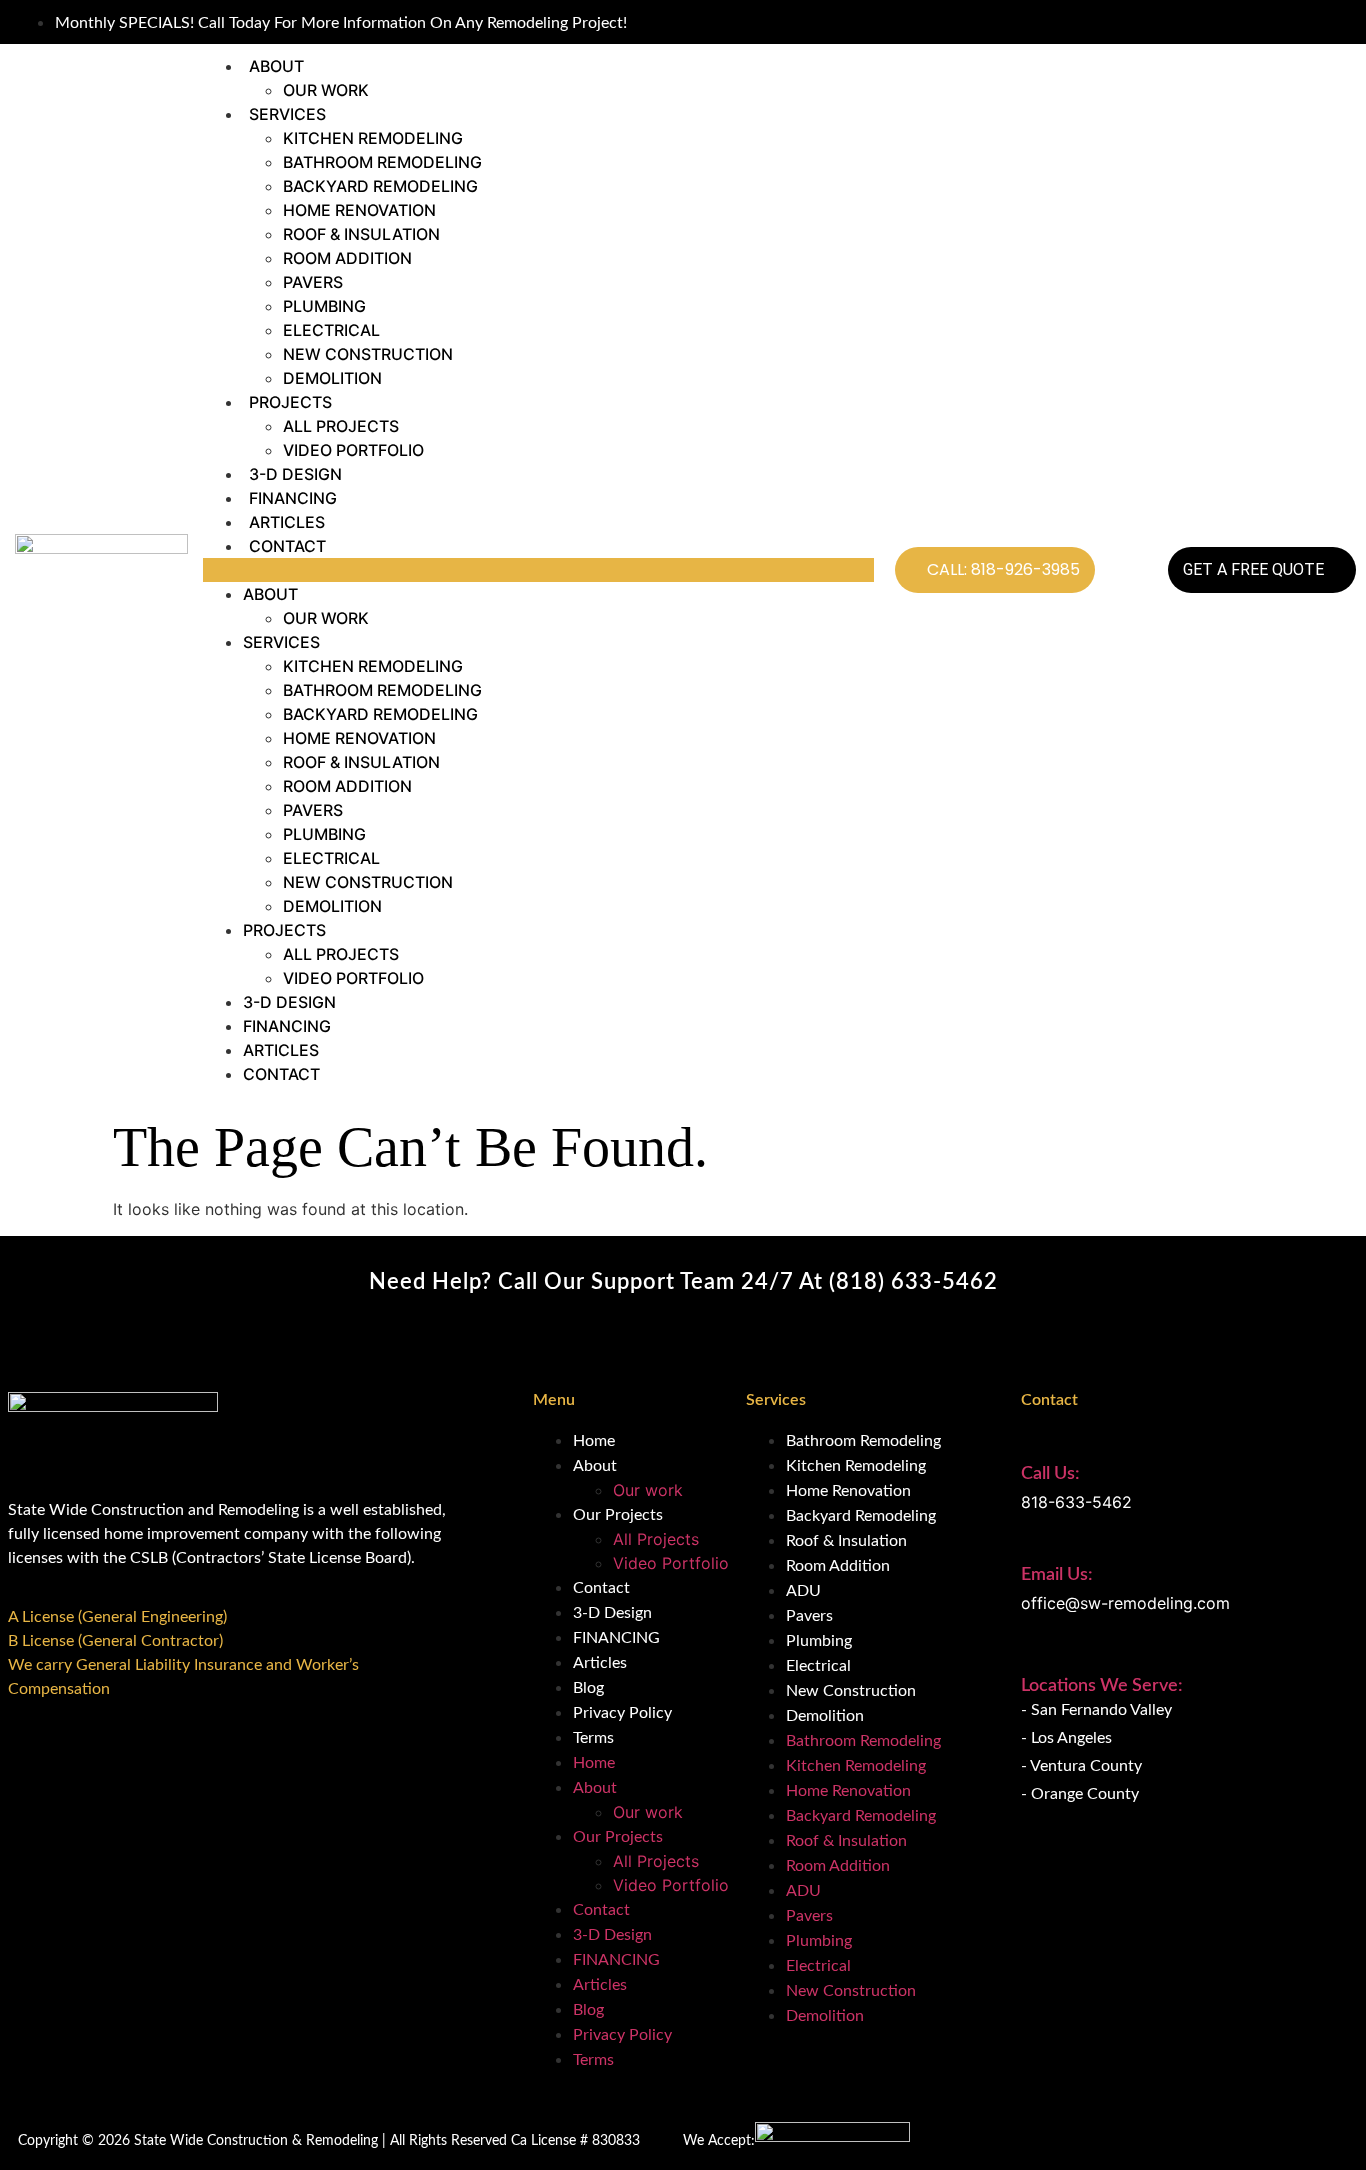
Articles (287, 522)
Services (287, 114)
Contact (287, 546)
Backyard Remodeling (380, 186)
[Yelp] (1338, 22)
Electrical (331, 330)
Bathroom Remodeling (382, 162)
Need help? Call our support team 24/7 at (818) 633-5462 (683, 1282)
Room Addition (347, 258)
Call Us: (1050, 1474)
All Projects (341, 426)
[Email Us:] (1032, 1540)
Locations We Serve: (1102, 1686)
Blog (588, 1688)
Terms (593, 1738)
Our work (326, 90)
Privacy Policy (622, 1713)
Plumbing (324, 306)
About (276, 66)
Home (594, 1441)
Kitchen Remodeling (373, 138)
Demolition (332, 378)
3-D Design (295, 474)
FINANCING (293, 498)
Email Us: (1057, 1575)
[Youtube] (1315, 22)
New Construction (368, 354)
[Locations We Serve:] (1032, 1656)
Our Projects (618, 1515)
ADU (803, 1591)
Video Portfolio (353, 450)
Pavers (313, 282)
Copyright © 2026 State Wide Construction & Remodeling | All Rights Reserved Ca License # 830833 (329, 2141)
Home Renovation (359, 210)
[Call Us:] (1032, 1439)
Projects (290, 402)
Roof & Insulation (361, 234)
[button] (538, 570)
